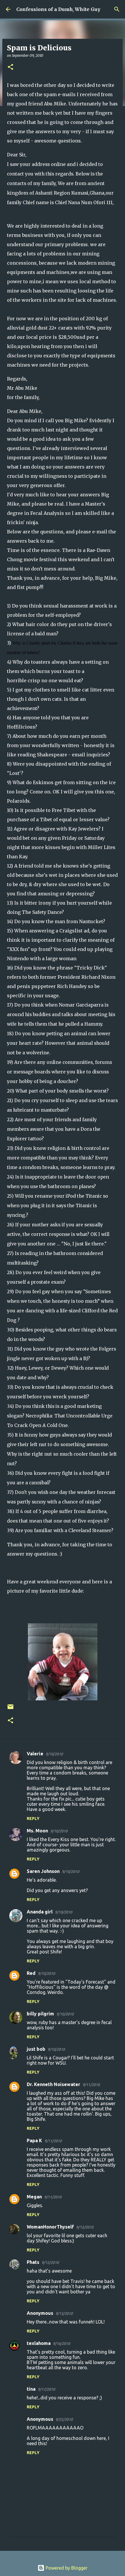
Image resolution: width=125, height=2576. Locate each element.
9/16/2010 (61, 2343)
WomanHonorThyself (50, 2227)
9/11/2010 (91, 2085)
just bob (36, 2049)
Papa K (34, 2140)
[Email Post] (10, 1709)
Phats (33, 2262)
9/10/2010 (54, 1754)
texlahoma (39, 2343)
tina (31, 2389)
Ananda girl (40, 1912)
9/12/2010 (85, 2227)
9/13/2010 (64, 2313)
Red (31, 1973)
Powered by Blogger (66, 2568)
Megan (34, 2197)
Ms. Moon (37, 1831)
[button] (10, 67)
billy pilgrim (40, 2014)
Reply (33, 1818)
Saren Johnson (43, 1871)
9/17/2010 (46, 2389)
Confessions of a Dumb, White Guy (58, 9)
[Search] (117, 9)
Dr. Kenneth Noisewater (53, 2084)
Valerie (35, 1754)
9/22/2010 (64, 2419)
